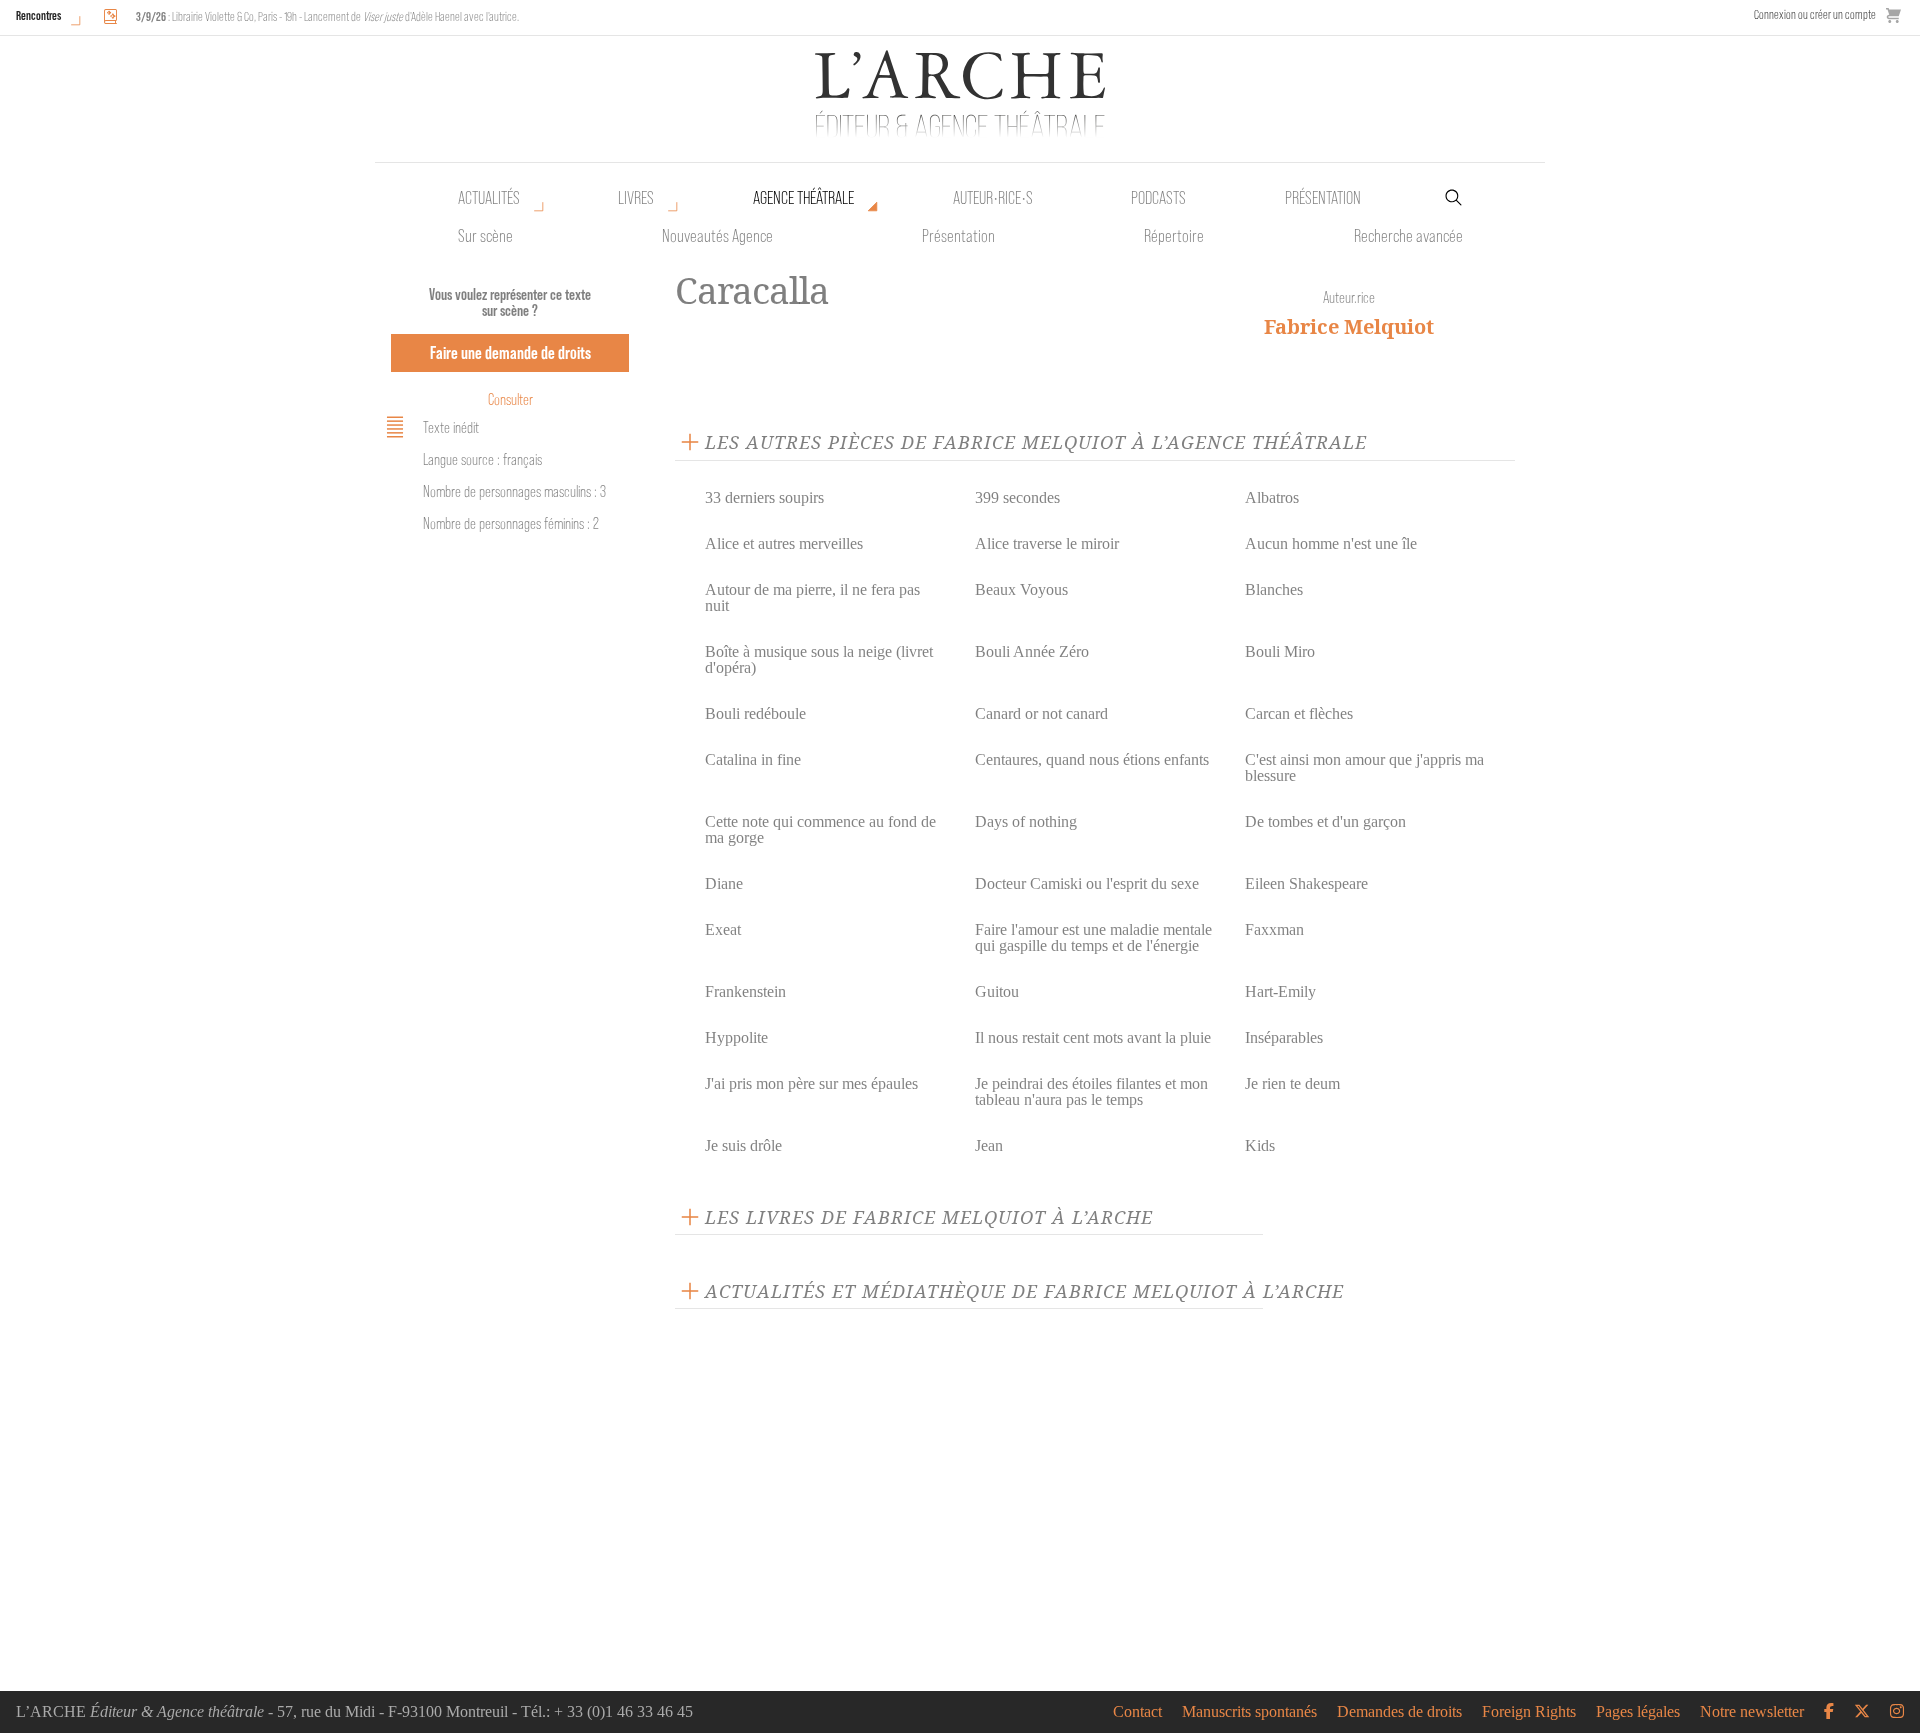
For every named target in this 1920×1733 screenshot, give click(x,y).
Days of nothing (1026, 821)
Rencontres (38, 15)
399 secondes (1017, 497)
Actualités (489, 198)
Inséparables (1284, 1037)
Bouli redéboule (755, 713)
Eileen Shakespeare (1306, 883)
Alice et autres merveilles (784, 543)
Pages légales (1638, 1712)
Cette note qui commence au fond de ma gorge (820, 829)
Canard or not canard (1041, 713)
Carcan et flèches (1299, 713)
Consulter (510, 399)
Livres (636, 198)
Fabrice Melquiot (1349, 326)
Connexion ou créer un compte (1815, 14)
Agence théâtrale (803, 198)
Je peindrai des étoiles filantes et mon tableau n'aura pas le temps (1091, 1091)
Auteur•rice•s (993, 198)
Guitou (997, 991)
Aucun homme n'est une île (1331, 543)
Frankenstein (745, 991)
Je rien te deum (1292, 1083)
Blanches (1274, 589)
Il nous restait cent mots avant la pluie (1093, 1037)
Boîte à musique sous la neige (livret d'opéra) (819, 659)
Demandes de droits (1399, 1712)
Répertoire (1174, 236)
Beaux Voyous (1021, 589)
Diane (724, 883)
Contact (1137, 1712)
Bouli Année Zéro (1032, 651)
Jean (989, 1145)
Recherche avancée (1408, 236)
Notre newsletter (1752, 1712)
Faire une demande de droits (510, 352)
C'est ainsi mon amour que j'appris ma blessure (1364, 767)
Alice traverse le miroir (1047, 543)
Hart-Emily (1280, 991)
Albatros (1272, 497)
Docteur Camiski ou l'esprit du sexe (1087, 883)
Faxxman (1274, 929)
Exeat (723, 929)
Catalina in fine (753, 759)
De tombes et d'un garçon (1325, 821)
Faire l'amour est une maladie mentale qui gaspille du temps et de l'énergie (1093, 937)
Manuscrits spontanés (1249, 1712)
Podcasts (1158, 198)
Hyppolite (736, 1037)
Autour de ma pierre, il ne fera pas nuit (812, 597)
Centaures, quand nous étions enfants (1092, 759)
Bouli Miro (1280, 651)
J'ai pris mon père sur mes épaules (811, 1083)
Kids (1260, 1145)
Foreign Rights (1529, 1712)
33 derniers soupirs (764, 497)
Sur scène (485, 236)
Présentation (958, 236)
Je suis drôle (743, 1145)
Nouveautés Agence (717, 236)
